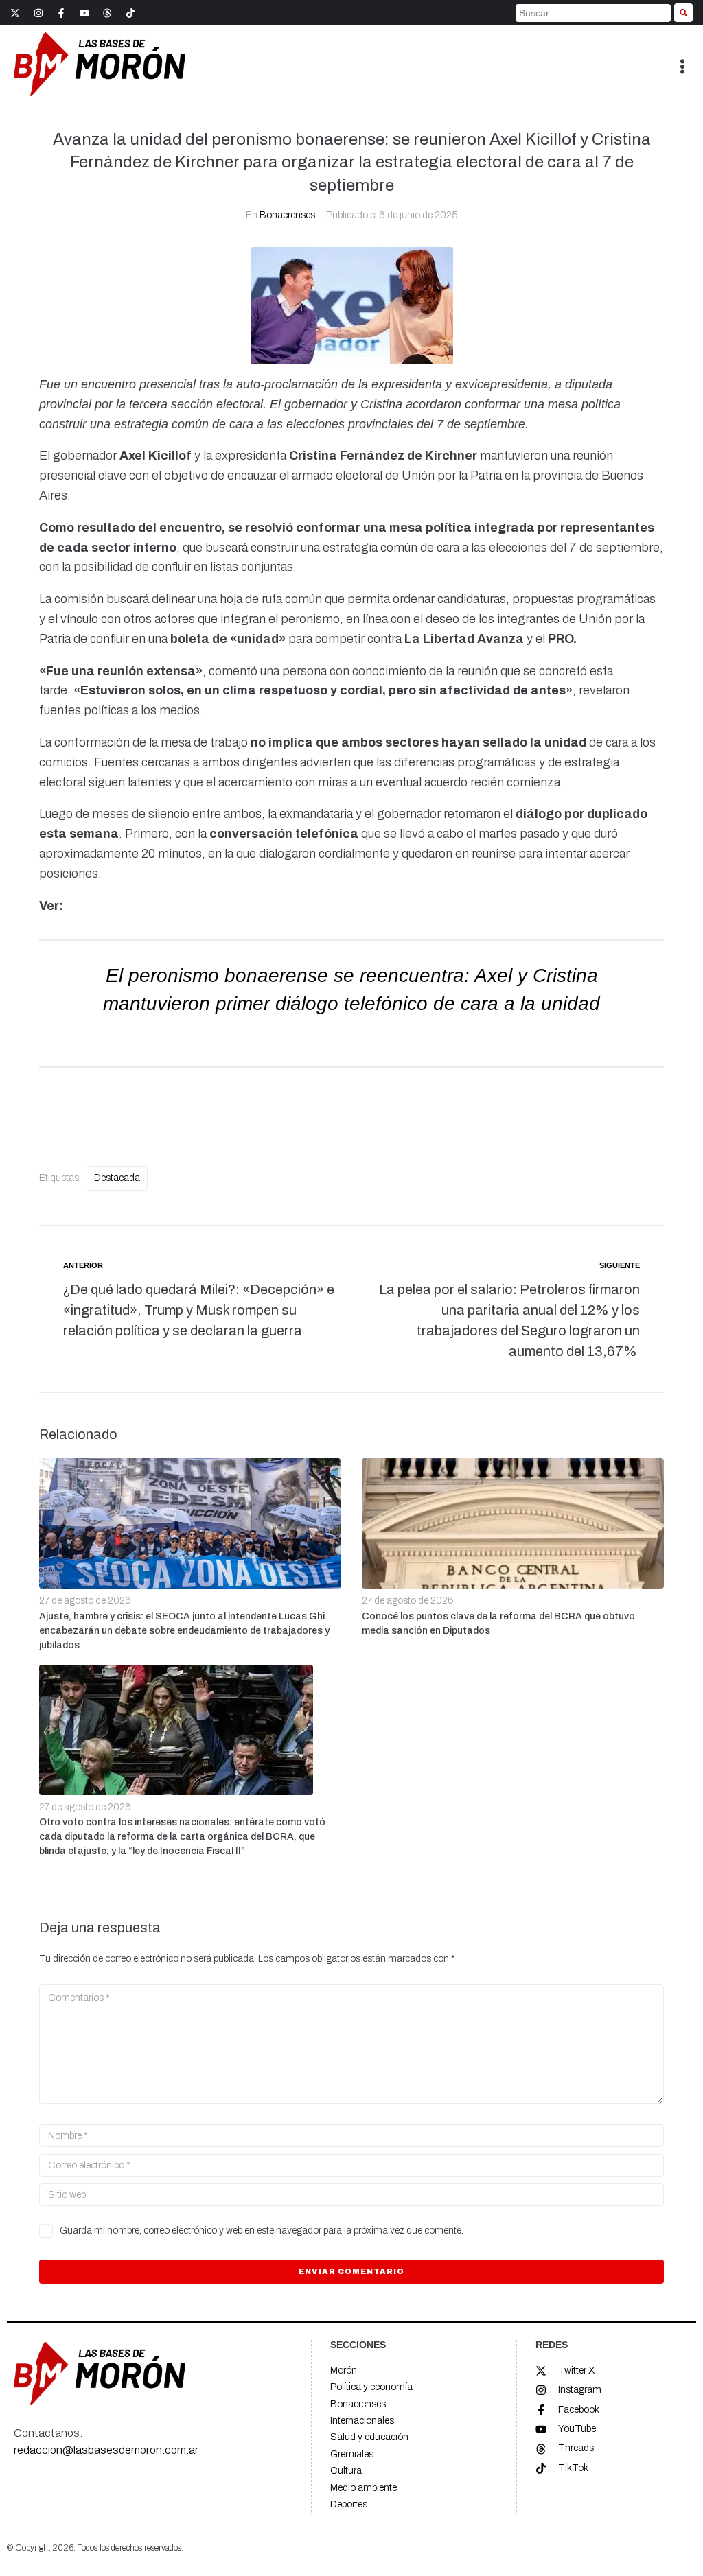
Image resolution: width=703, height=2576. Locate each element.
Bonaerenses (287, 215)
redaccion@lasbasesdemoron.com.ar (106, 2450)
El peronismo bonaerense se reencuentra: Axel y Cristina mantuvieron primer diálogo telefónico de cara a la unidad (351, 1003)
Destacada (117, 1178)
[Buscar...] (593, 13)
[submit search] (683, 13)
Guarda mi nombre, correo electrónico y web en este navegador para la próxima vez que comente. (262, 2230)
